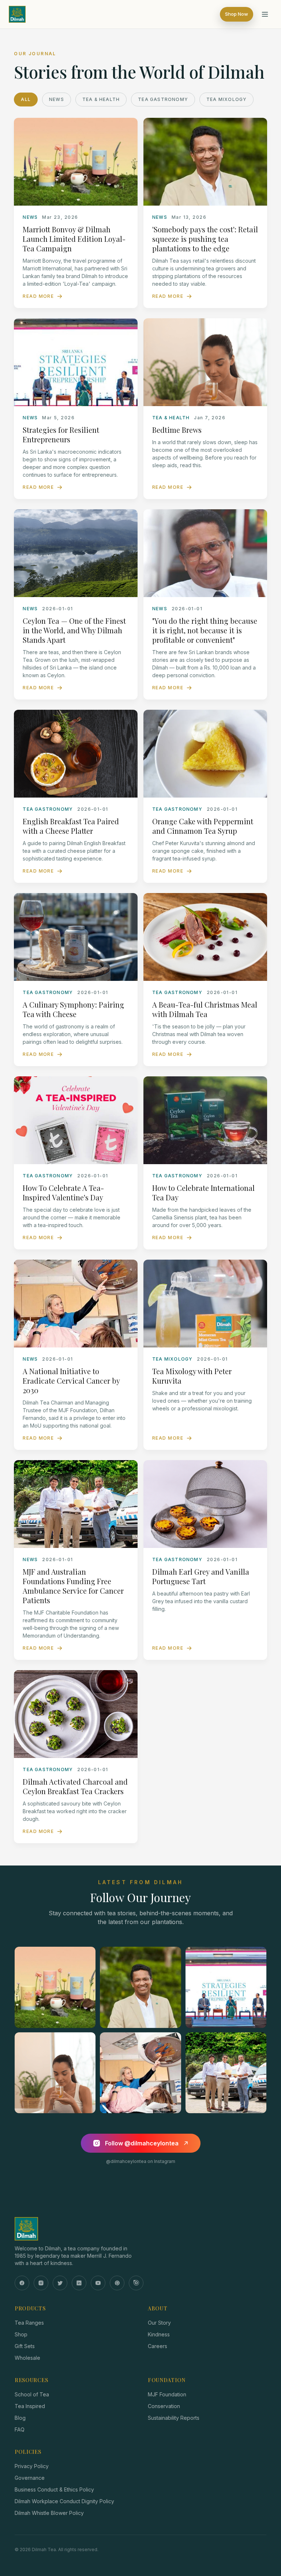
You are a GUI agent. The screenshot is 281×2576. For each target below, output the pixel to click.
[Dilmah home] (140, 2229)
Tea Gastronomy (163, 99)
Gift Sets (25, 2346)
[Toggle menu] (265, 14)
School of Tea (32, 2394)
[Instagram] (41, 2283)
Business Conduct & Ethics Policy (54, 2489)
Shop (21, 2334)
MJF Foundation (167, 2394)
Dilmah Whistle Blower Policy (49, 2513)
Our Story (159, 2323)
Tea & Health (101, 99)
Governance (30, 2478)
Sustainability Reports (174, 2418)
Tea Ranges (29, 2323)
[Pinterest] (117, 2283)
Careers (158, 2346)
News (57, 99)
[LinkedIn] (79, 2283)
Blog (20, 2418)
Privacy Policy (32, 2466)
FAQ (20, 2429)
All (26, 99)
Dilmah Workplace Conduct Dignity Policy (64, 2501)
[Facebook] (22, 2283)
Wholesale (27, 2358)
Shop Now (237, 14)
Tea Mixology (226, 99)
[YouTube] (98, 2283)
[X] (60, 2283)
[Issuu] (136, 2283)
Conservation (164, 2406)
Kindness (159, 2334)
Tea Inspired (30, 2406)
